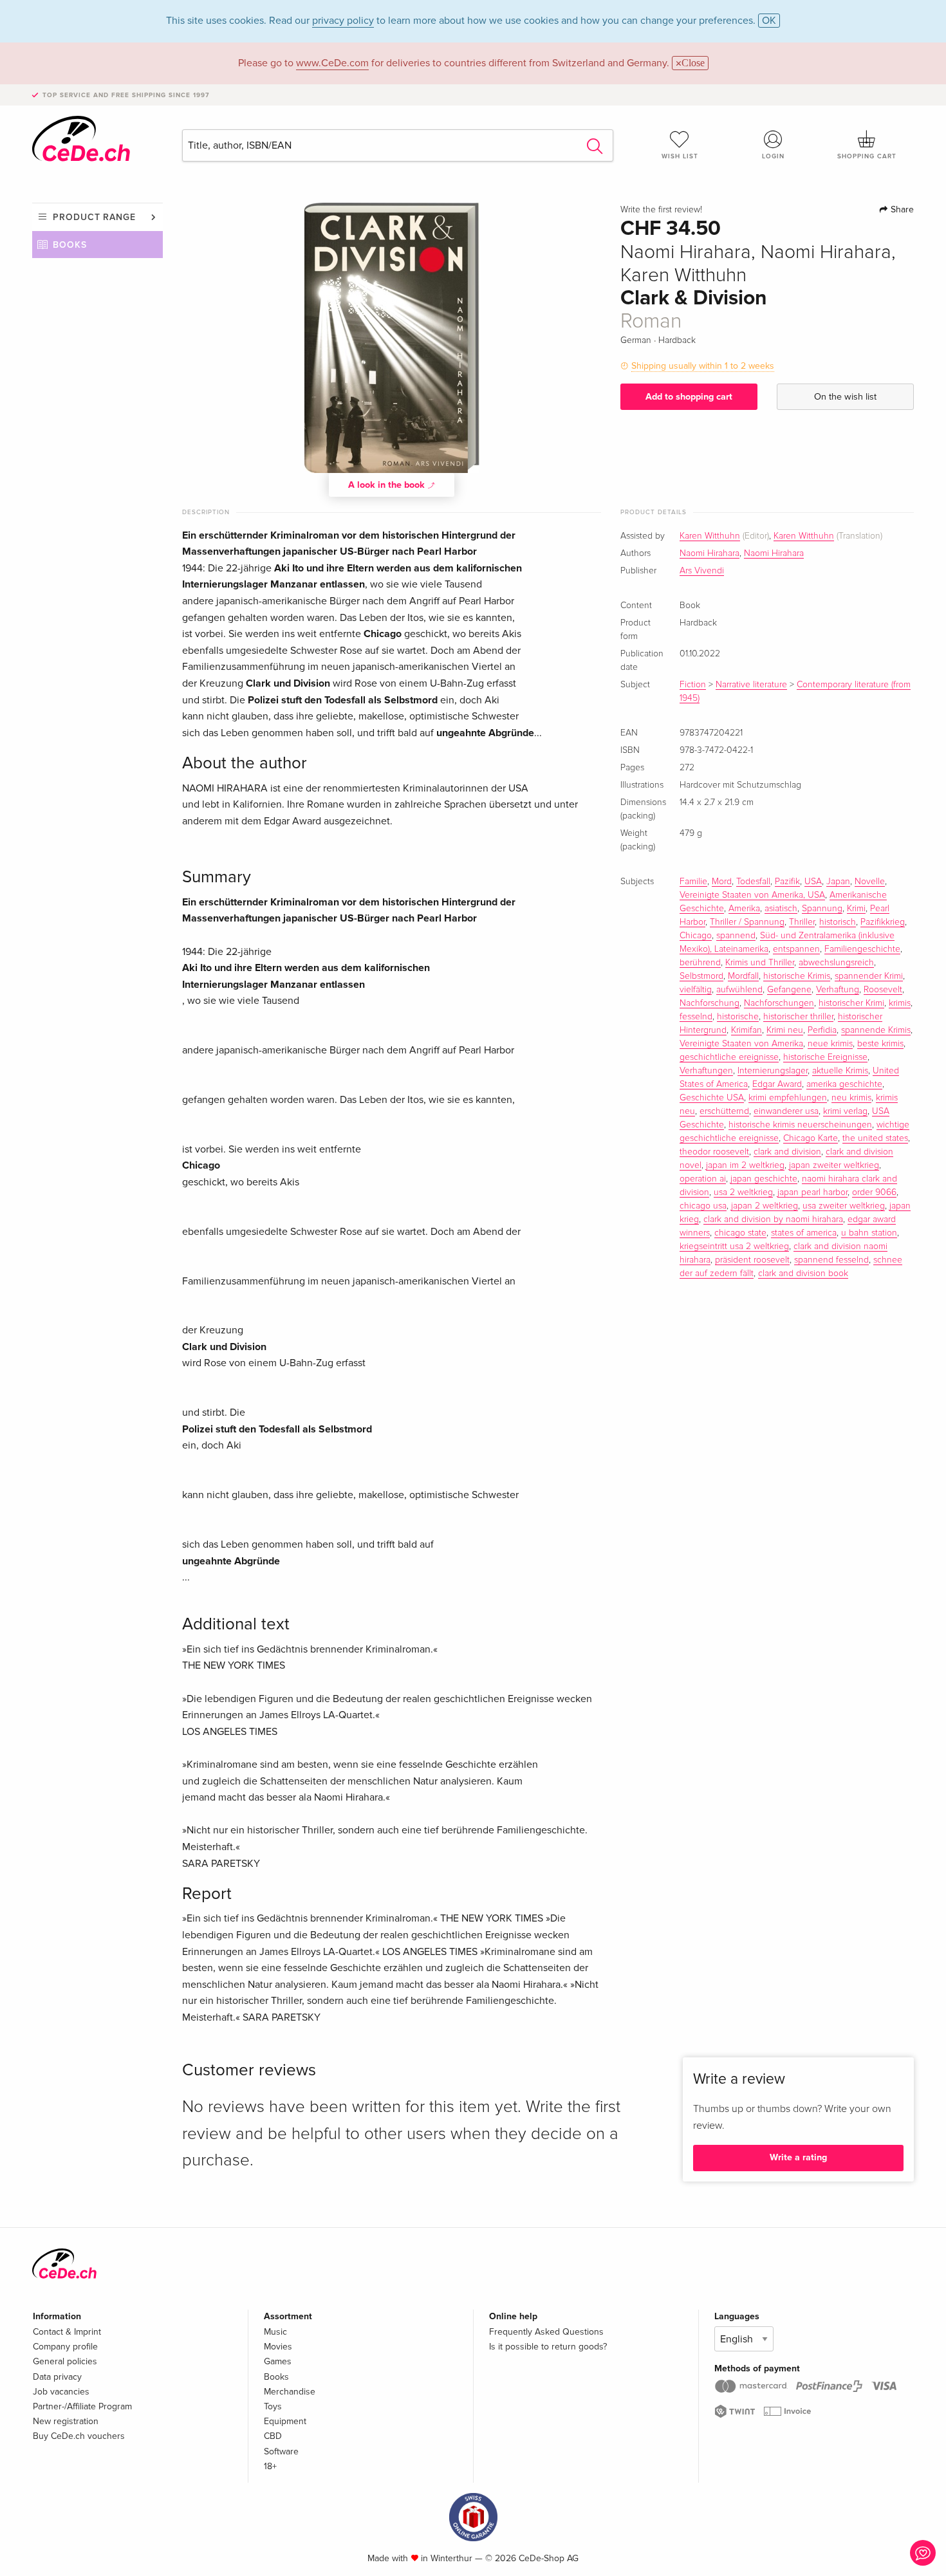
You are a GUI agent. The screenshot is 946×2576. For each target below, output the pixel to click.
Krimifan (747, 1030)
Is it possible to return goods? (548, 2347)
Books (70, 245)
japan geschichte (764, 1179)
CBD (273, 2436)
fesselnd (696, 1017)
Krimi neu (785, 1030)
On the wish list (845, 397)
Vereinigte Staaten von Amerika (741, 1044)
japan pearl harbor (812, 1192)
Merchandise (290, 2392)
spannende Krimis (876, 1030)
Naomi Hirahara (709, 553)
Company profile (65, 2347)
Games (278, 2361)
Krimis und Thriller (760, 963)
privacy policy (343, 21)
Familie (693, 882)
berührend (700, 963)
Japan (838, 882)
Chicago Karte (811, 1138)
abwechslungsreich (836, 963)
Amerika (744, 909)
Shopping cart (867, 156)
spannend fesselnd (831, 1260)
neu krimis (851, 1098)
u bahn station (869, 1233)
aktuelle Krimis (840, 1071)
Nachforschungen (779, 1003)
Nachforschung (709, 1003)
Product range (94, 217)
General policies (65, 2361)
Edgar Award (777, 1084)
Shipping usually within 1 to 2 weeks (703, 366)
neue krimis (830, 1044)
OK (769, 21)
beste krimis (880, 1044)
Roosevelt (883, 990)
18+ (270, 2466)
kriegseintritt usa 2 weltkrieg (734, 1246)
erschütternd (724, 1111)
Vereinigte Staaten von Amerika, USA (752, 895)
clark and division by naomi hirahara (773, 1219)
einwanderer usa (786, 1111)
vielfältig (696, 990)
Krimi (856, 909)
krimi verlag (845, 1111)
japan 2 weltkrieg (765, 1206)
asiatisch (781, 909)
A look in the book (388, 485)
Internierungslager (773, 1071)
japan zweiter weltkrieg (834, 1165)
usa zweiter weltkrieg (844, 1206)
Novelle (870, 882)
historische (738, 1017)
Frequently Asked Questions (546, 2332)
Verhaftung (838, 990)
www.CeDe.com (332, 63)
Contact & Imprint (67, 2332)
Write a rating (798, 2157)
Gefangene (789, 990)
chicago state (740, 1233)
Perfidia (822, 1030)
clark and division (787, 1152)
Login (773, 156)
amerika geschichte (844, 1084)
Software (281, 2451)
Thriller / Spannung (747, 922)
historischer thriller (798, 1017)
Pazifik (787, 882)
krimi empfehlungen (788, 1098)
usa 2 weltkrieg (743, 1192)
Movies (278, 2347)
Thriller (802, 922)
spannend (736, 936)
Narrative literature (751, 685)
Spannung (822, 909)
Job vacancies (61, 2392)
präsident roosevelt (752, 1260)
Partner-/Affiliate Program (82, 2406)
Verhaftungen (706, 1071)
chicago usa (703, 1206)
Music (275, 2332)
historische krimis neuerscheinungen (800, 1125)
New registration (66, 2421)
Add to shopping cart (689, 397)
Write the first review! (661, 210)
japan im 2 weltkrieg (745, 1165)
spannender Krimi (869, 976)
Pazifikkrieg (883, 922)
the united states (875, 1138)
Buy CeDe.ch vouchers (79, 2436)
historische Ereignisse (825, 1057)
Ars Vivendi (702, 571)
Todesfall (753, 882)
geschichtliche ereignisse (729, 1057)
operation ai (703, 1179)
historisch (838, 922)
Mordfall (743, 976)
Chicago (696, 936)
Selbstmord (701, 976)
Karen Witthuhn (710, 536)
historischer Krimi (851, 1003)
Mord (722, 882)
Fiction (693, 685)
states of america (804, 1233)
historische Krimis (797, 976)
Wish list (680, 156)
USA (813, 882)
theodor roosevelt (714, 1152)
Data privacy (57, 2377)
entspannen (796, 949)
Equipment (285, 2421)
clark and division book (803, 1274)
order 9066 (874, 1192)
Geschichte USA (712, 1098)
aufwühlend (739, 990)
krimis (900, 1003)
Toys (273, 2406)
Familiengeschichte (862, 949)
